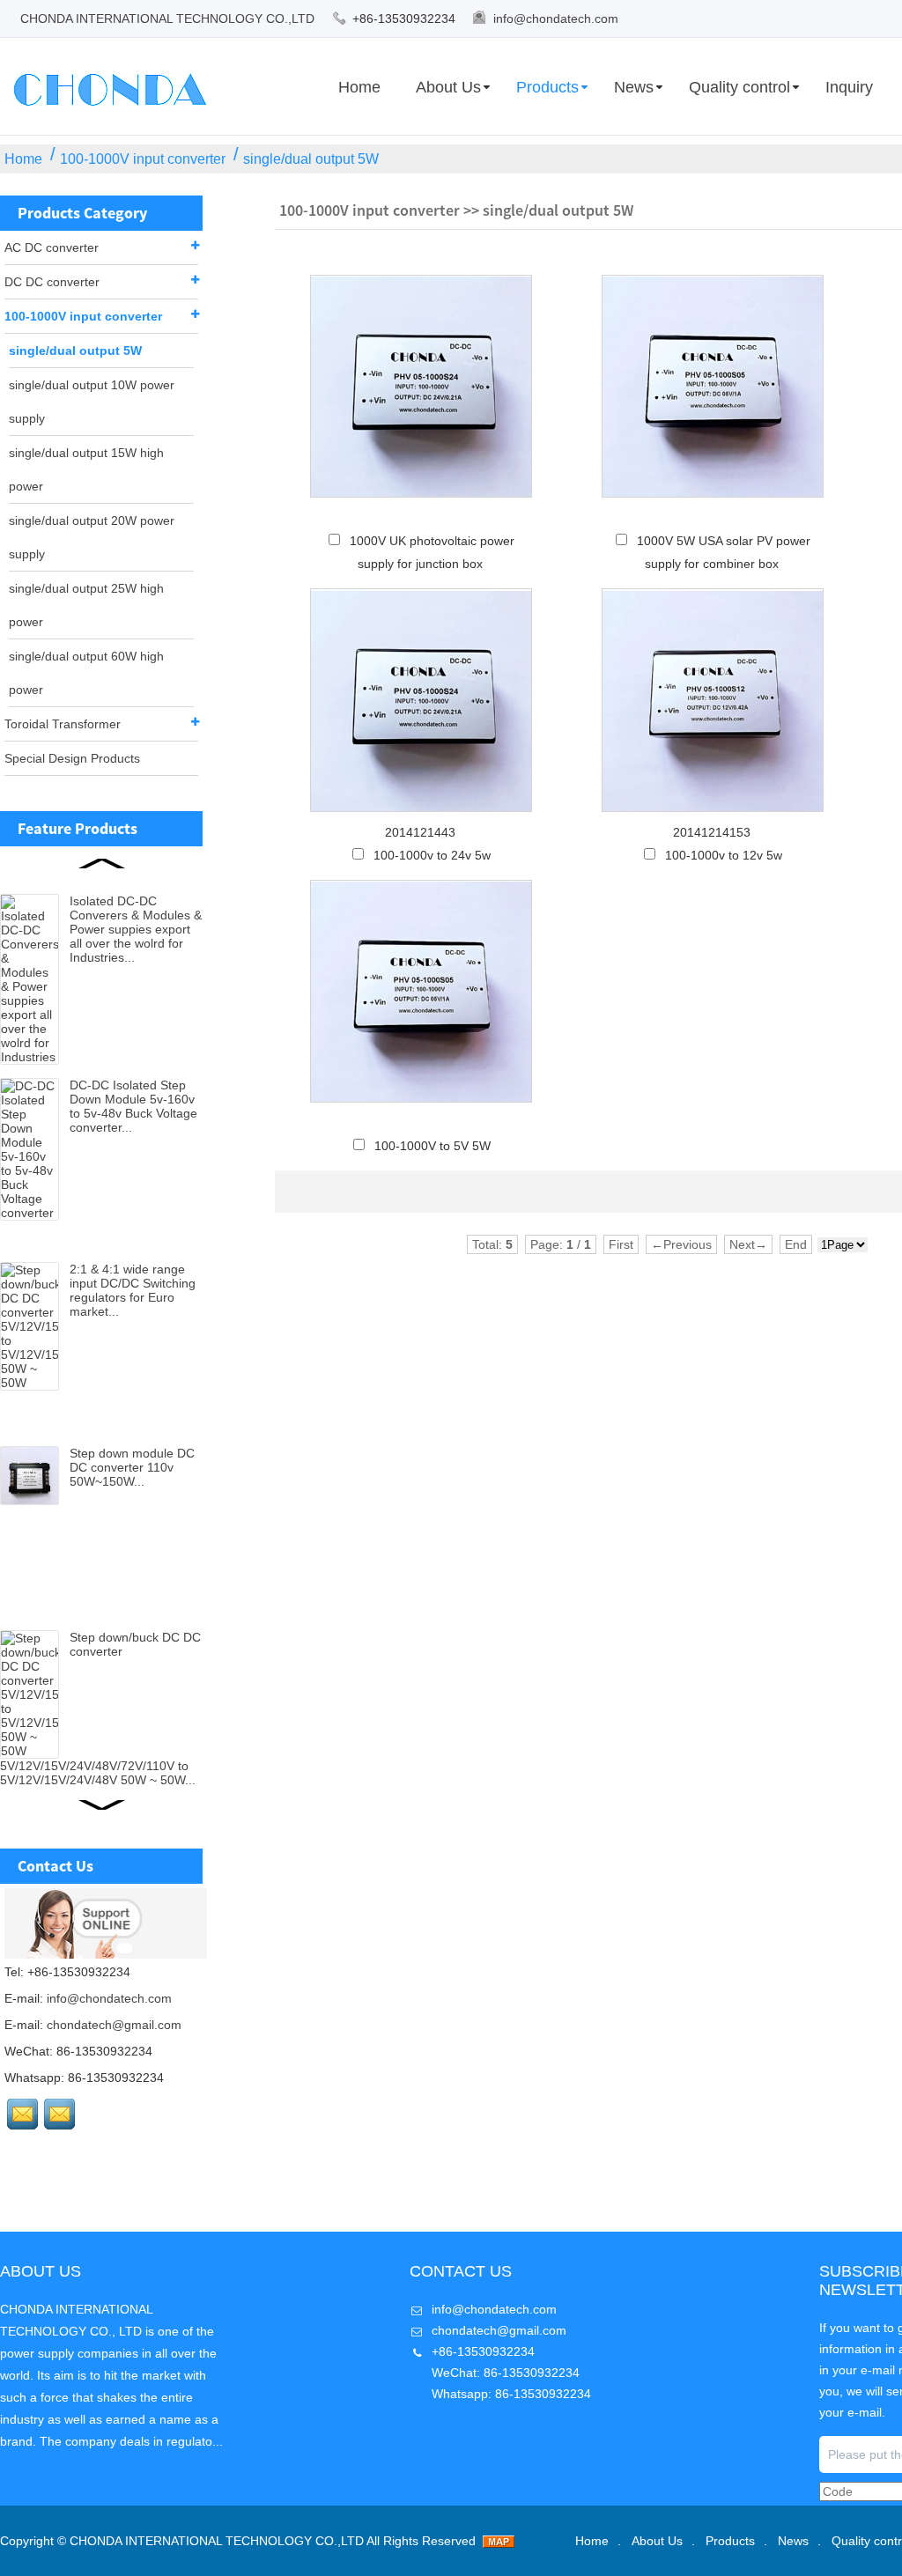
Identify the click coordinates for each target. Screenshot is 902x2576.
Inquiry (849, 87)
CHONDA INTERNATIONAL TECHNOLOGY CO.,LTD (167, 18)
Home (359, 87)
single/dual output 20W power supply (92, 537)
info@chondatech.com (556, 18)
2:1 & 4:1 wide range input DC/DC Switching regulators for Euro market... (133, 1290)
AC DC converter (52, 247)
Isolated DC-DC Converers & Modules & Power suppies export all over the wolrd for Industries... (136, 929)
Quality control (739, 87)
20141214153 (712, 832)
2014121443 (420, 832)
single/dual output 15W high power (86, 469)
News (634, 87)
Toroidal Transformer (63, 724)
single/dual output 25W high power (86, 605)
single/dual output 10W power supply (92, 402)
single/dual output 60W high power (86, 673)
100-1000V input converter (143, 159)
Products (547, 87)
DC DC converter (52, 282)
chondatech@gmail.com (114, 2025)
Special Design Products (72, 758)
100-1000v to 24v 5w (432, 855)
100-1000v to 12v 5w (724, 855)
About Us (448, 87)
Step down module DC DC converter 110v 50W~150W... (132, 1467)
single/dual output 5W (311, 159)
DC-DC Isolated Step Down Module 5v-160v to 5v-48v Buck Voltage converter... (133, 1106)
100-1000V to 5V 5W (433, 1146)
